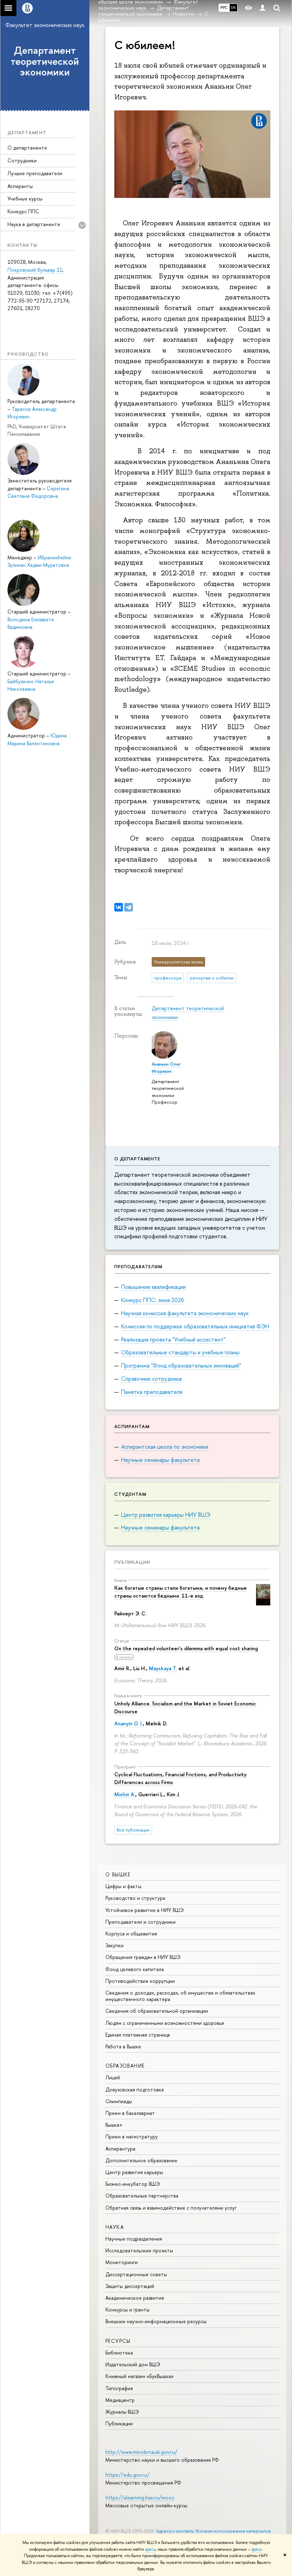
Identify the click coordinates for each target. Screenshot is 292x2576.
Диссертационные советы (136, 2274)
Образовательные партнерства (142, 2196)
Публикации (132, 1562)
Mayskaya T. (163, 1668)
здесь (150, 2549)
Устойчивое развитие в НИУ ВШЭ (145, 1910)
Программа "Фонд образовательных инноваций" (181, 1365)
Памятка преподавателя (152, 1392)
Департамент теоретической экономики (45, 61)
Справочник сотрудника (151, 1379)
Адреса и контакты (175, 2531)
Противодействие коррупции (140, 1981)
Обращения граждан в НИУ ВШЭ (143, 1957)
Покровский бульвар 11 (35, 270)
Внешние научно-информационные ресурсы (156, 2321)
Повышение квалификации (153, 1287)
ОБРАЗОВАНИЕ (125, 2066)
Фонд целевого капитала (135, 1969)
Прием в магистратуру (132, 2136)
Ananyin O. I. (129, 1723)
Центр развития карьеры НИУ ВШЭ (166, 1515)
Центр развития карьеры (134, 2172)
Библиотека (119, 2353)
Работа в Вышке (123, 2046)
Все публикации (133, 1830)
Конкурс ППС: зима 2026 (153, 1300)
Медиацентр (120, 2400)
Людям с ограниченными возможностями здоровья (165, 2023)
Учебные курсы (25, 198)
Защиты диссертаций (130, 2286)
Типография (119, 2388)
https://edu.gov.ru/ (127, 2475)
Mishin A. (125, 1794)
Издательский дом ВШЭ (133, 2364)
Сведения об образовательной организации (157, 2011)
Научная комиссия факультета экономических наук (185, 1313)
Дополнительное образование (141, 2160)
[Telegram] (129, 907)
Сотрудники (22, 160)
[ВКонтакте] (119, 907)
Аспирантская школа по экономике (165, 1447)
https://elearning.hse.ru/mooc (140, 2497)
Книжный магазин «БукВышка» (140, 2376)
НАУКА (115, 2227)
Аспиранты (20, 186)
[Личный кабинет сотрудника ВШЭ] (262, 8)
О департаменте (27, 148)
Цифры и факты (123, 1886)
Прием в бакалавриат (130, 2113)
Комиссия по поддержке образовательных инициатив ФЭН (195, 1326)
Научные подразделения (134, 2239)
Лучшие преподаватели (35, 173)
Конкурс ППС (23, 211)
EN (233, 7)
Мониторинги (122, 2262)
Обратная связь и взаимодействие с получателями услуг (171, 2208)
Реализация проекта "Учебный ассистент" (173, 1339)
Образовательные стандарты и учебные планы (180, 1352)
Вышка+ (114, 2125)
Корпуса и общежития (131, 1934)
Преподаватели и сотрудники (140, 1922)
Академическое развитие (135, 2298)
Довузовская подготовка (135, 2089)
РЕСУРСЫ (118, 2341)
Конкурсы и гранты (127, 2309)
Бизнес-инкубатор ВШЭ (133, 2184)
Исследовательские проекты (139, 2250)
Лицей (113, 2077)
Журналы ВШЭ (122, 2412)
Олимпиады (119, 2101)
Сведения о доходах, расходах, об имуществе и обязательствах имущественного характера (180, 1996)
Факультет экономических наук (45, 25)
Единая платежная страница (138, 2035)
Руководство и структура (135, 1898)
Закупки (114, 1945)
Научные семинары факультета (160, 1460)
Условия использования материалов (233, 2531)
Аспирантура (120, 2149)
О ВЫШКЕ (118, 1874)
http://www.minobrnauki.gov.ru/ (141, 2452)
